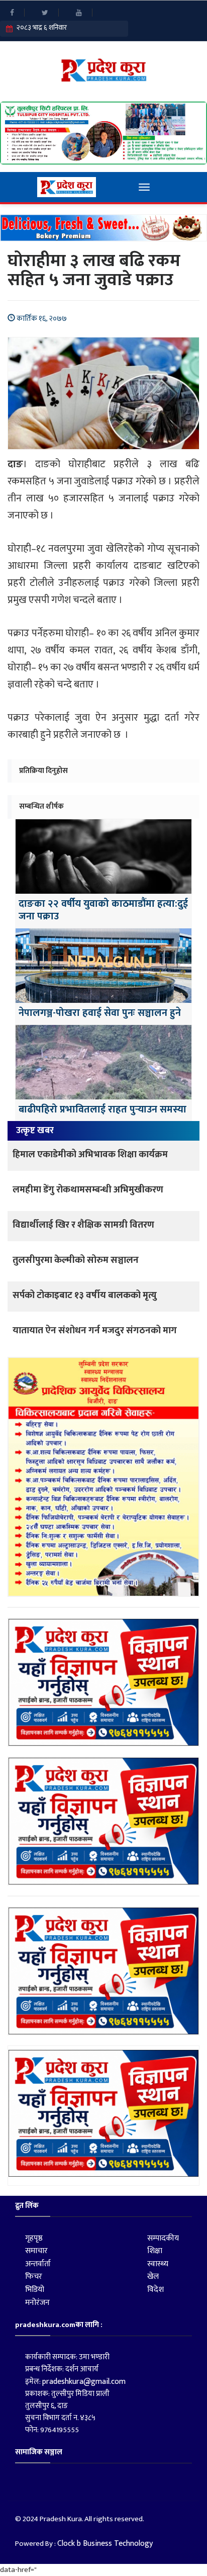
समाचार (36, 2251)
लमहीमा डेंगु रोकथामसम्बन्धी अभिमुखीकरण (88, 1190)
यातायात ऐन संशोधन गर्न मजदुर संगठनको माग (95, 1330)
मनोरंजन (37, 2303)
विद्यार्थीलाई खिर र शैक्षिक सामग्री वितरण (83, 1225)
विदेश (156, 2290)
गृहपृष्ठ (34, 2238)
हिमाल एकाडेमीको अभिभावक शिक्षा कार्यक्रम (90, 1154)
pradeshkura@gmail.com (84, 2382)
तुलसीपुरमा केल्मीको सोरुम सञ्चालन (76, 1260)
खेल (153, 2277)
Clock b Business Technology (105, 2544)
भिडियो (35, 2290)
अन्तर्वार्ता (38, 2264)
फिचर (34, 2277)
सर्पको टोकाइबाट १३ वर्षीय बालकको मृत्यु (85, 1295)
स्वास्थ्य (158, 2264)
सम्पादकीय (163, 2238)
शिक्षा (155, 2251)
